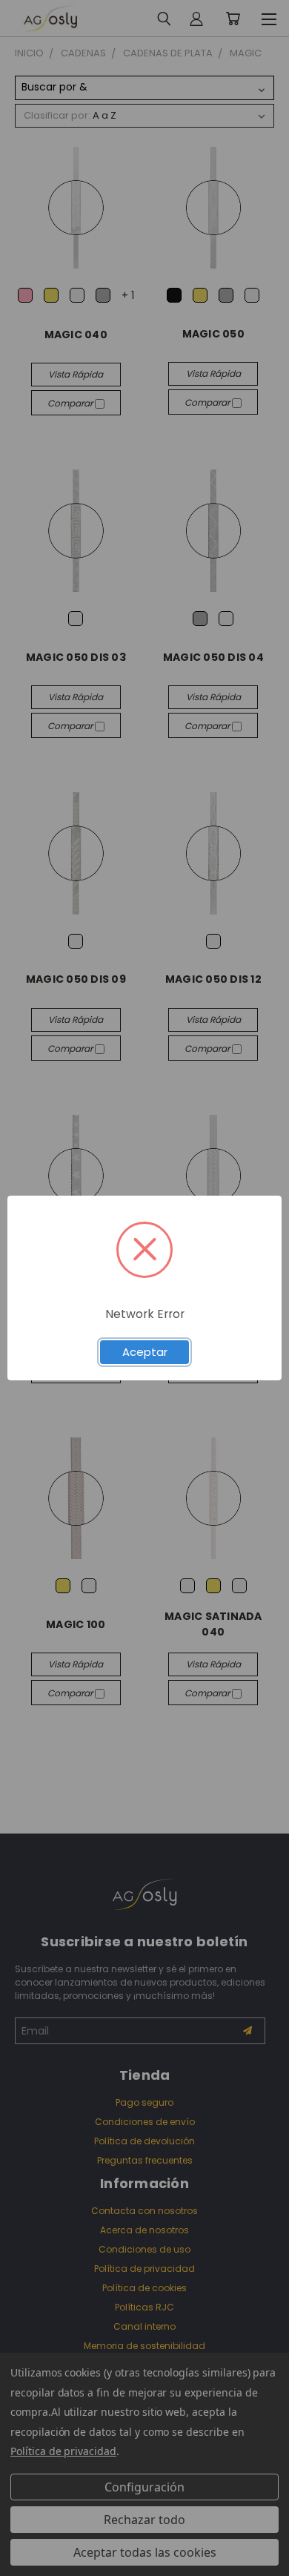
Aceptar (145, 1352)
